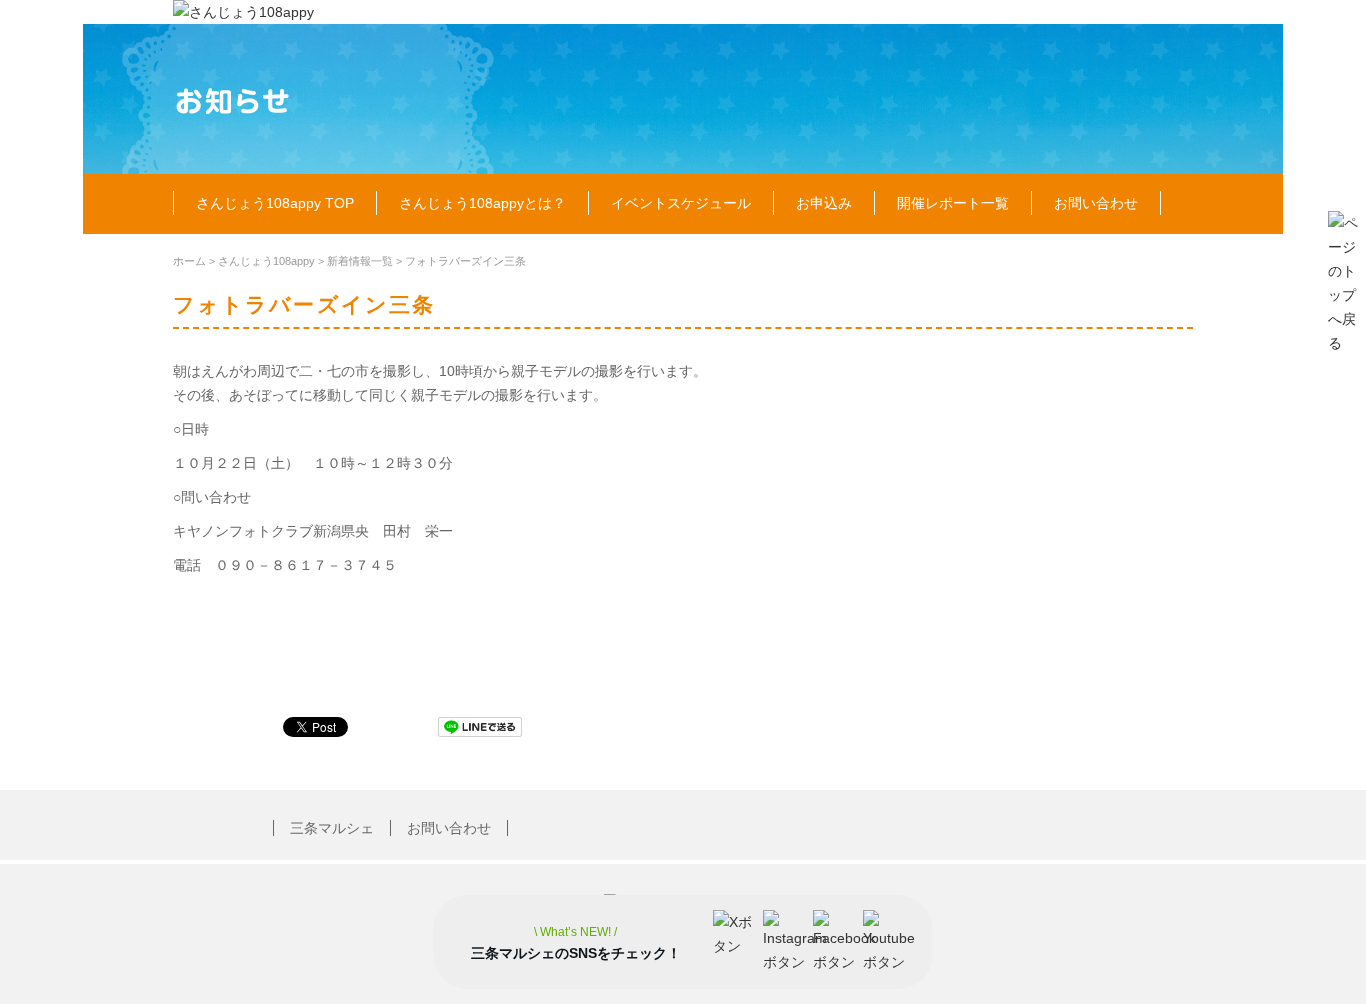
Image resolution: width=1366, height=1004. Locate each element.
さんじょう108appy (266, 261)
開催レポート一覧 (953, 203)
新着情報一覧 (360, 261)
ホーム (189, 261)
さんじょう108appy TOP (275, 203)
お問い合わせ (1096, 203)
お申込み (824, 203)
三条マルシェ (332, 828)
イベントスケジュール (681, 203)
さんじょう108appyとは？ (482, 203)
